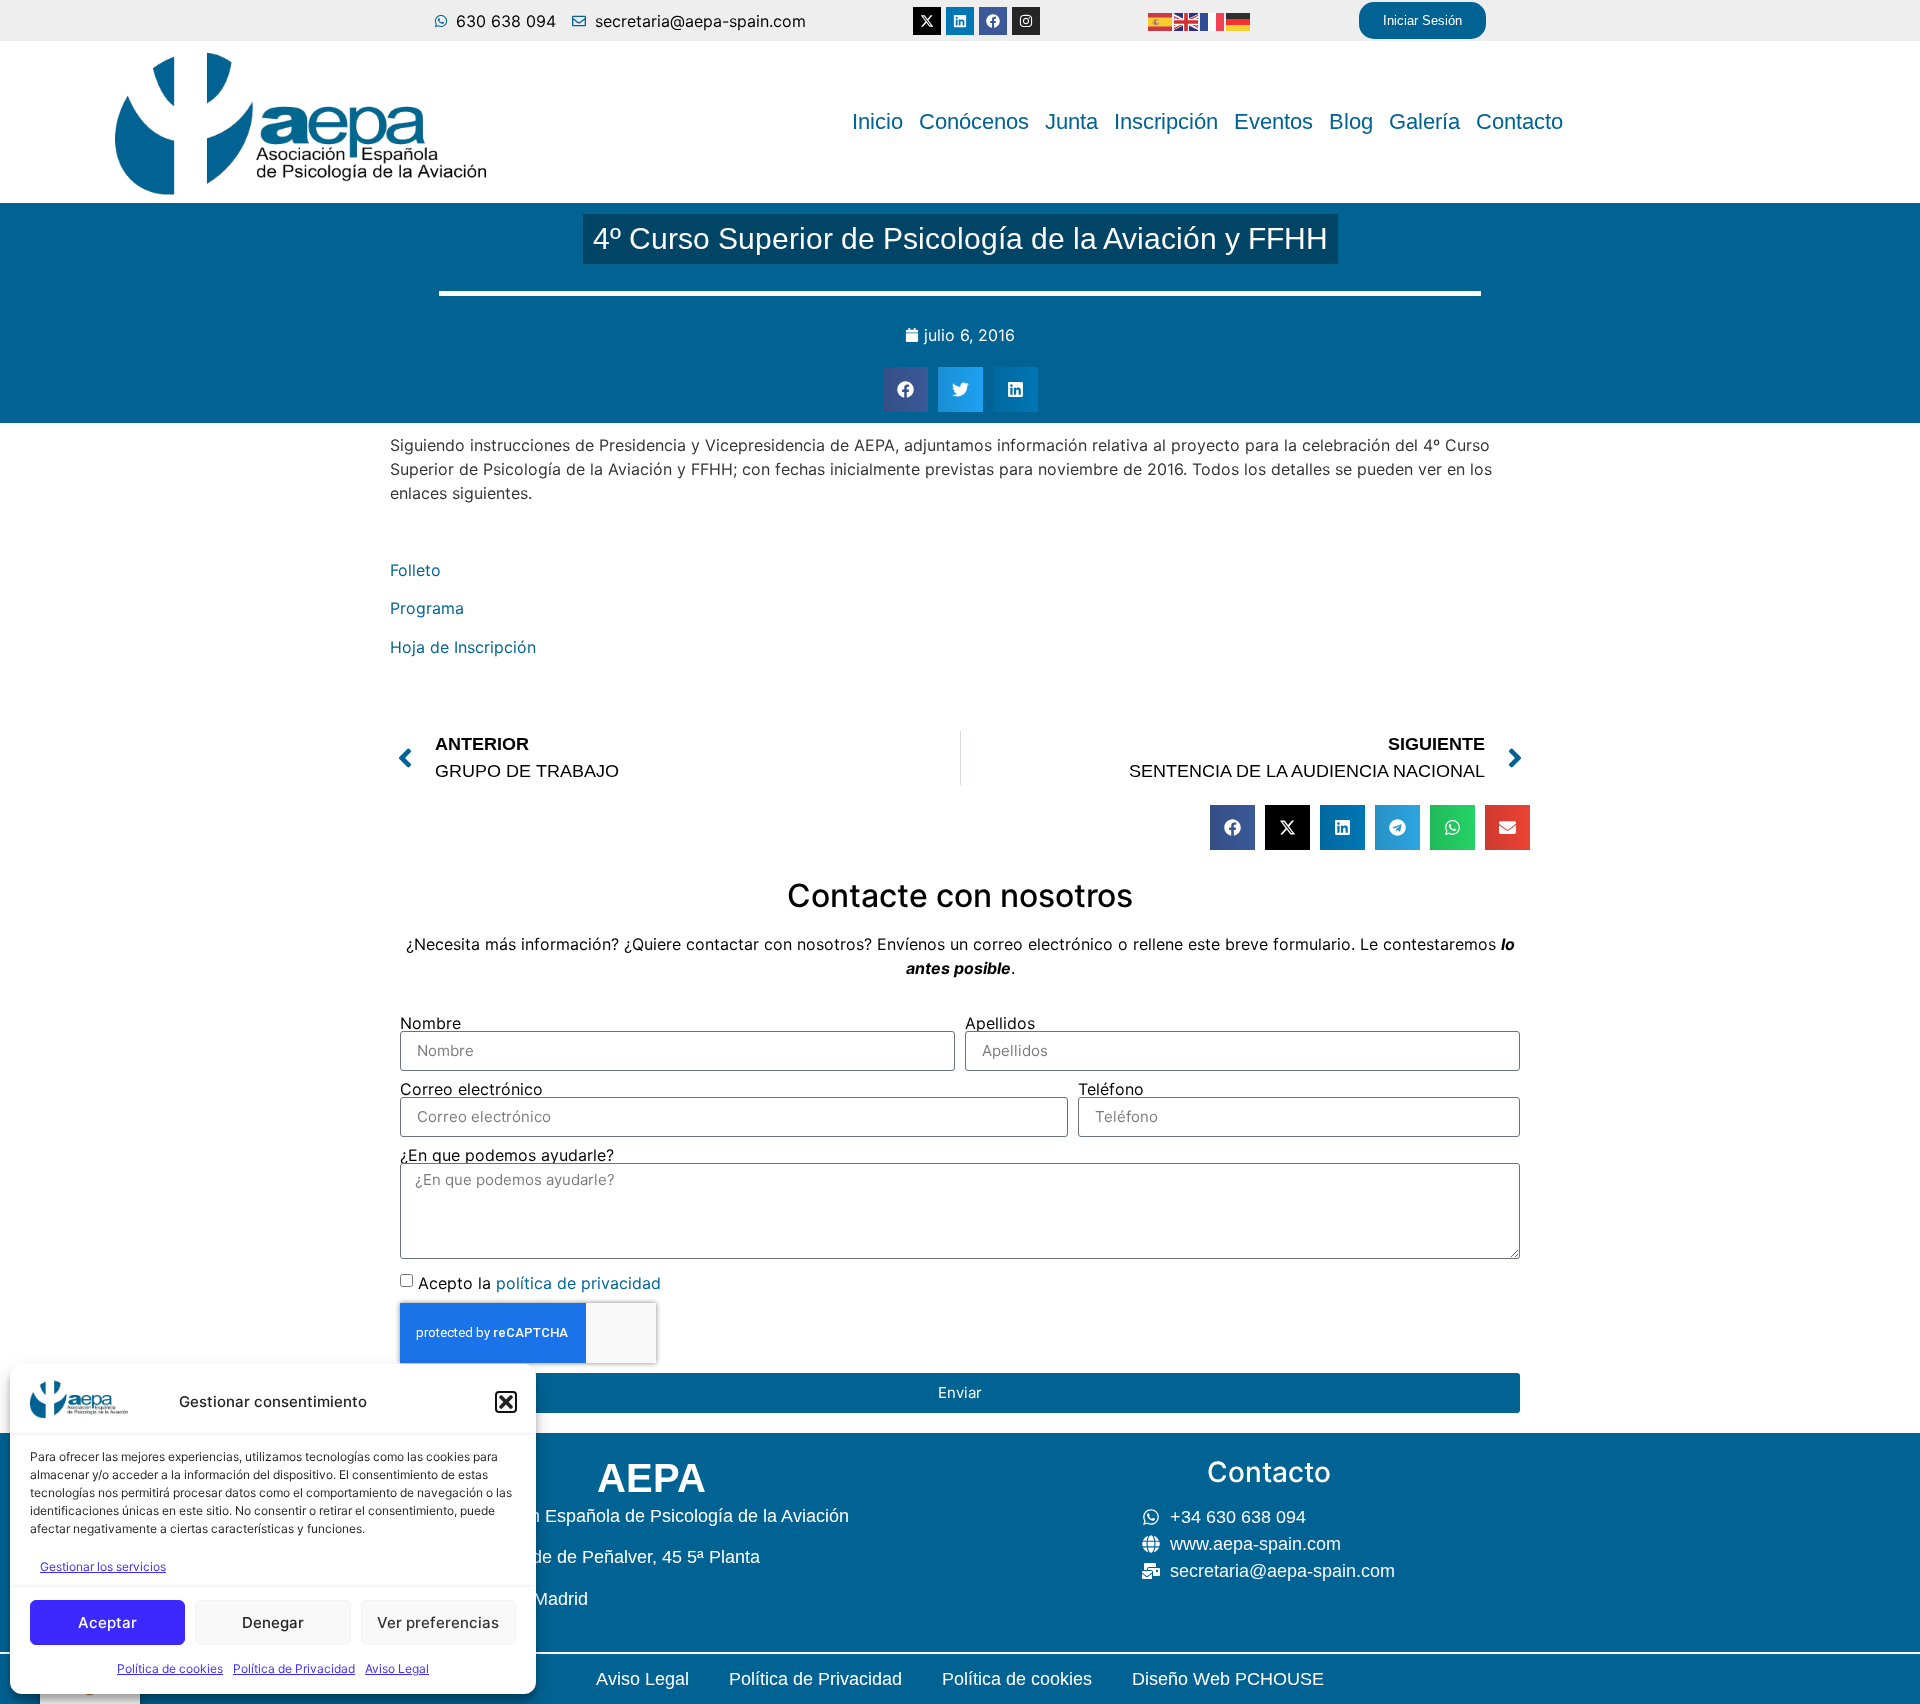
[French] (1213, 21)
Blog (1351, 121)
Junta (1071, 121)
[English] (1187, 21)
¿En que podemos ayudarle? (507, 1155)
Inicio (877, 121)
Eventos (1273, 121)
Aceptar (107, 1622)
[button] (506, 1402)
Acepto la (539, 1282)
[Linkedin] (960, 21)
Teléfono (1111, 1089)
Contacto (1519, 121)
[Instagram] (1026, 21)
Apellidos (1000, 1023)
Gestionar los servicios (103, 1566)
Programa (427, 608)
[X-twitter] (927, 21)
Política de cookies (170, 1668)
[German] (1239, 21)
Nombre (430, 1023)
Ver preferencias (438, 1622)
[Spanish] (1161, 21)
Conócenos (974, 121)
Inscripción (1166, 121)
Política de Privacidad (294, 1668)
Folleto (415, 570)
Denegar (273, 1622)
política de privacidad (578, 1282)
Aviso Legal (397, 1668)
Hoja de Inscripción (463, 647)
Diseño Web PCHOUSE (1228, 1679)
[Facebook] (993, 21)
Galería (1424, 121)
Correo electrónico (471, 1089)
